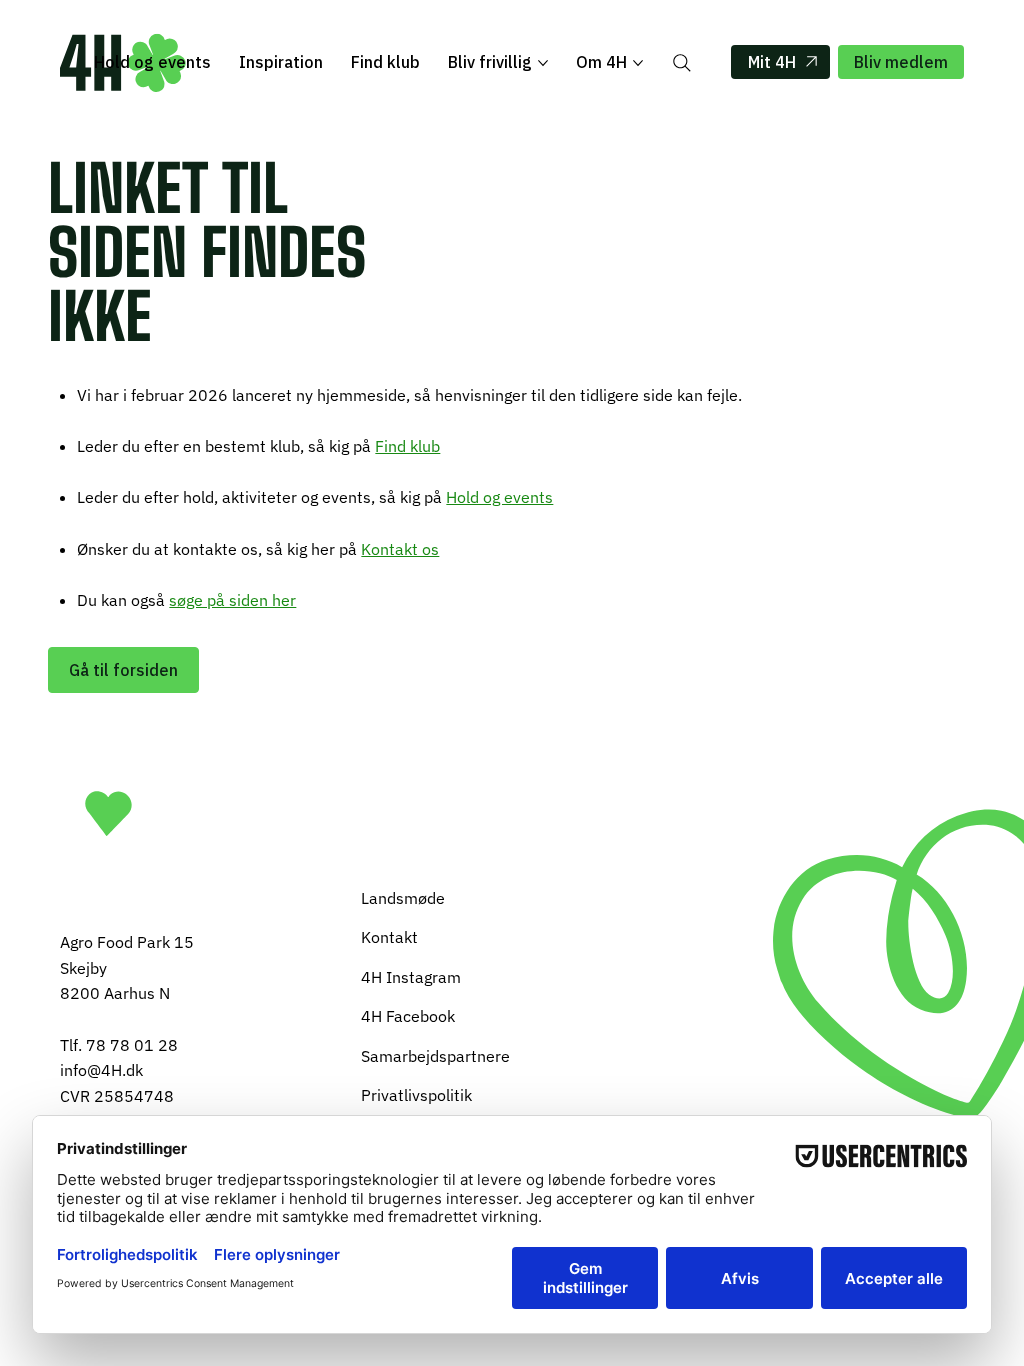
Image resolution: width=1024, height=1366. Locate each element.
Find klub (407, 446)
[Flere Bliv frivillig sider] (543, 63)
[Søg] (682, 63)
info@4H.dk (101, 1070)
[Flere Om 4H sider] (638, 63)
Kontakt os (400, 549)
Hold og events (499, 497)
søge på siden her (232, 600)
